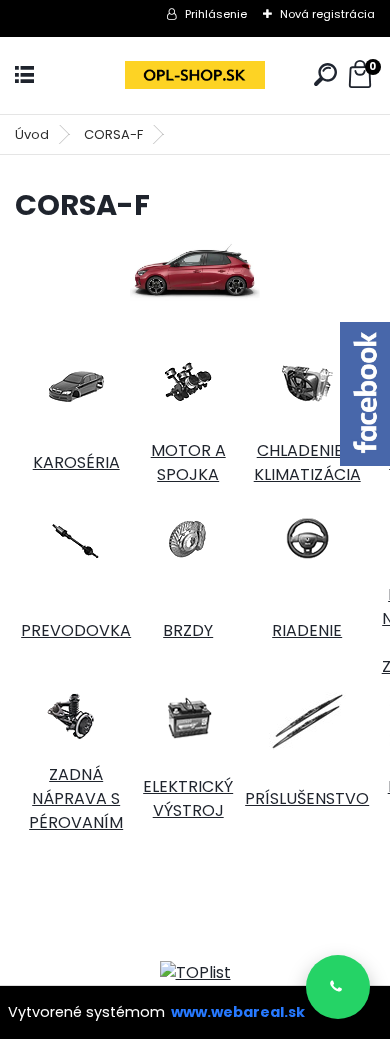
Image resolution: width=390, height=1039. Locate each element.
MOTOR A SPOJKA (188, 462)
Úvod (32, 134)
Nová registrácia (327, 14)
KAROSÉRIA (76, 462)
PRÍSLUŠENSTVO (307, 798)
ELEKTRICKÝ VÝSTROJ (188, 798)
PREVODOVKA (76, 630)
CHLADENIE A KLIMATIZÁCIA (307, 462)
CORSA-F (113, 134)
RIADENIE (307, 630)
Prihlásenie (216, 14)
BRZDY (188, 630)
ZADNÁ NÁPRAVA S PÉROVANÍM (76, 798)
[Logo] (195, 75)
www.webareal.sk (238, 1012)
